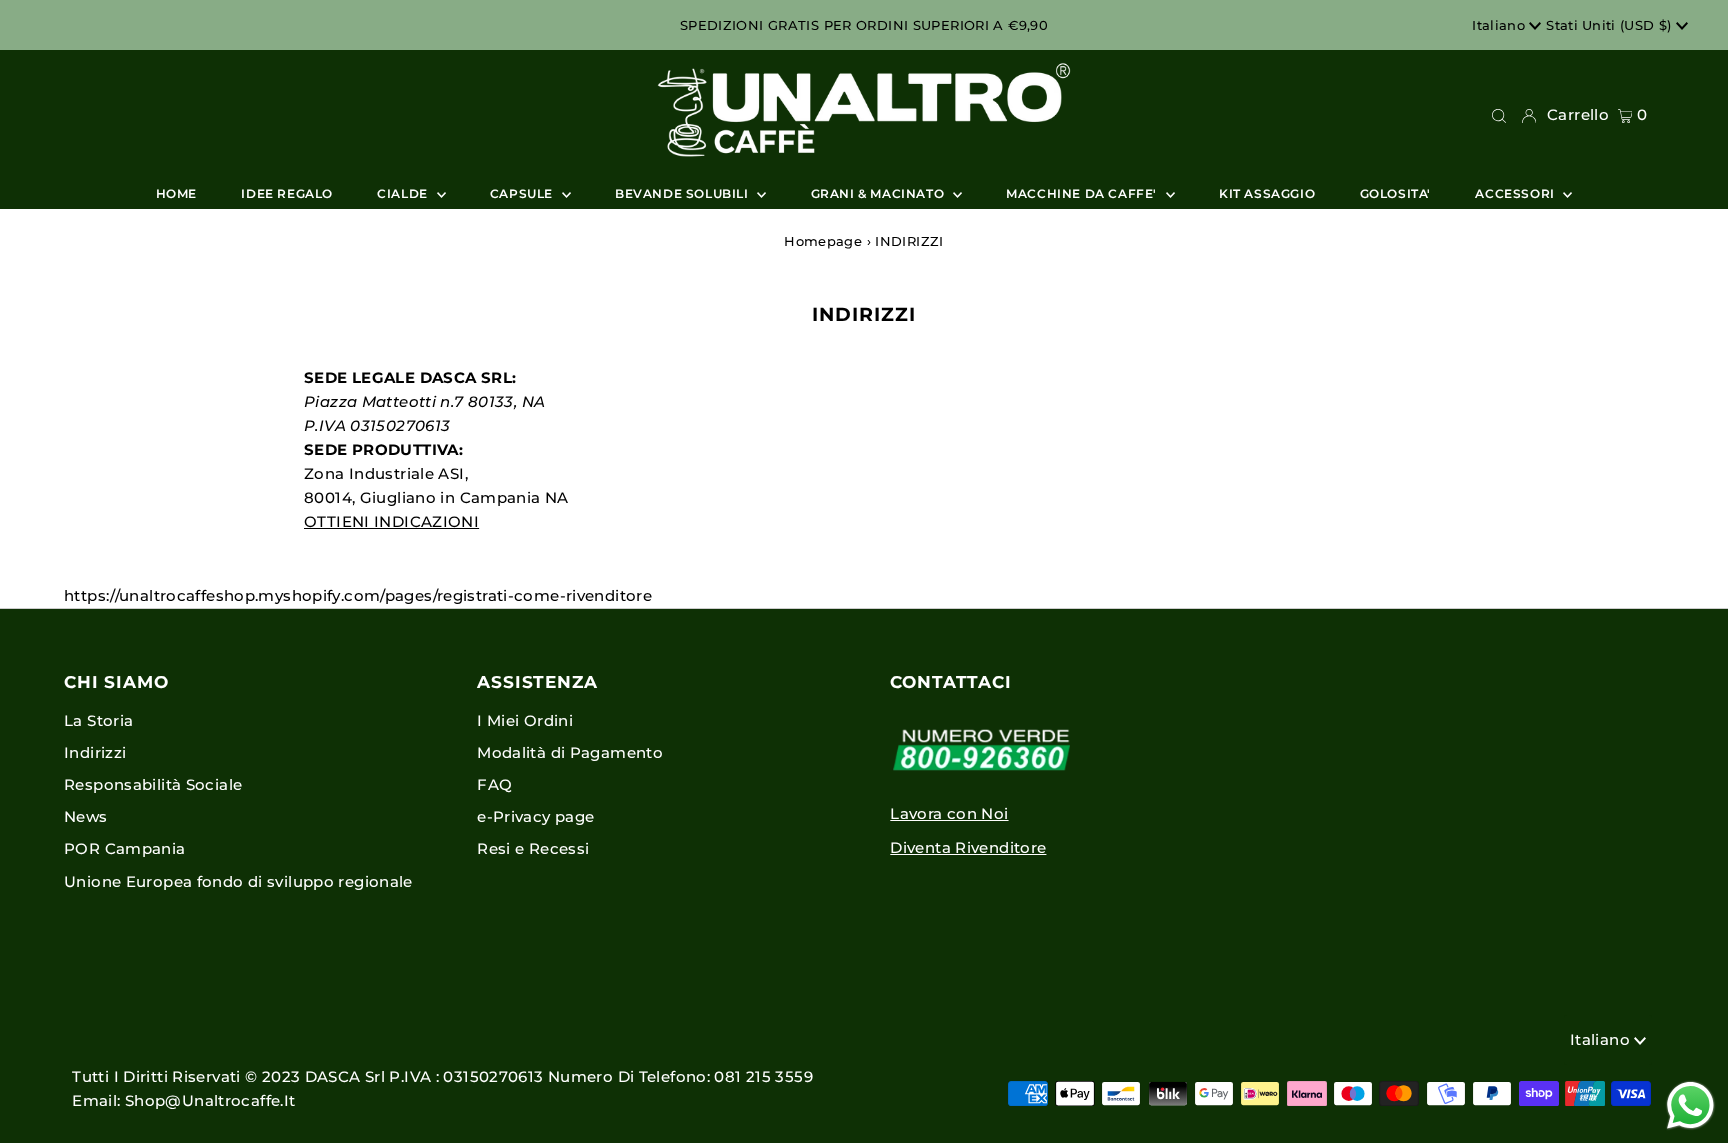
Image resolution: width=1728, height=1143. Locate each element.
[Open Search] (1499, 115)
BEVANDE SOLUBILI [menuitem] (683, 193)
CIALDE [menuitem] (404, 193)
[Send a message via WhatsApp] (1690, 1105)
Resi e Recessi (533, 848)
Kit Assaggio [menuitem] (1267, 193)
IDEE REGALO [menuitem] (287, 193)
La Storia (98, 720)
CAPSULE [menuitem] (523, 193)
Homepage (823, 241)
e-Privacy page (535, 816)
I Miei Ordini (525, 720)
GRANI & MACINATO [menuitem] (879, 193)
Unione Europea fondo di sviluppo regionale (238, 881)
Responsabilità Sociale (153, 784)
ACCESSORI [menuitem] (1516, 193)
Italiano (1500, 25)
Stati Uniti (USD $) (1611, 25)
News (86, 816)
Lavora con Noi (949, 813)
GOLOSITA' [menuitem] (1395, 193)
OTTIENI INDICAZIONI (391, 521)
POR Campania (125, 848)
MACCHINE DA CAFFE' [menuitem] (1083, 193)
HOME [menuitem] (176, 193)
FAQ (494, 784)
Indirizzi (95, 752)
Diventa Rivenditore (968, 847)
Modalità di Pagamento (570, 752)
